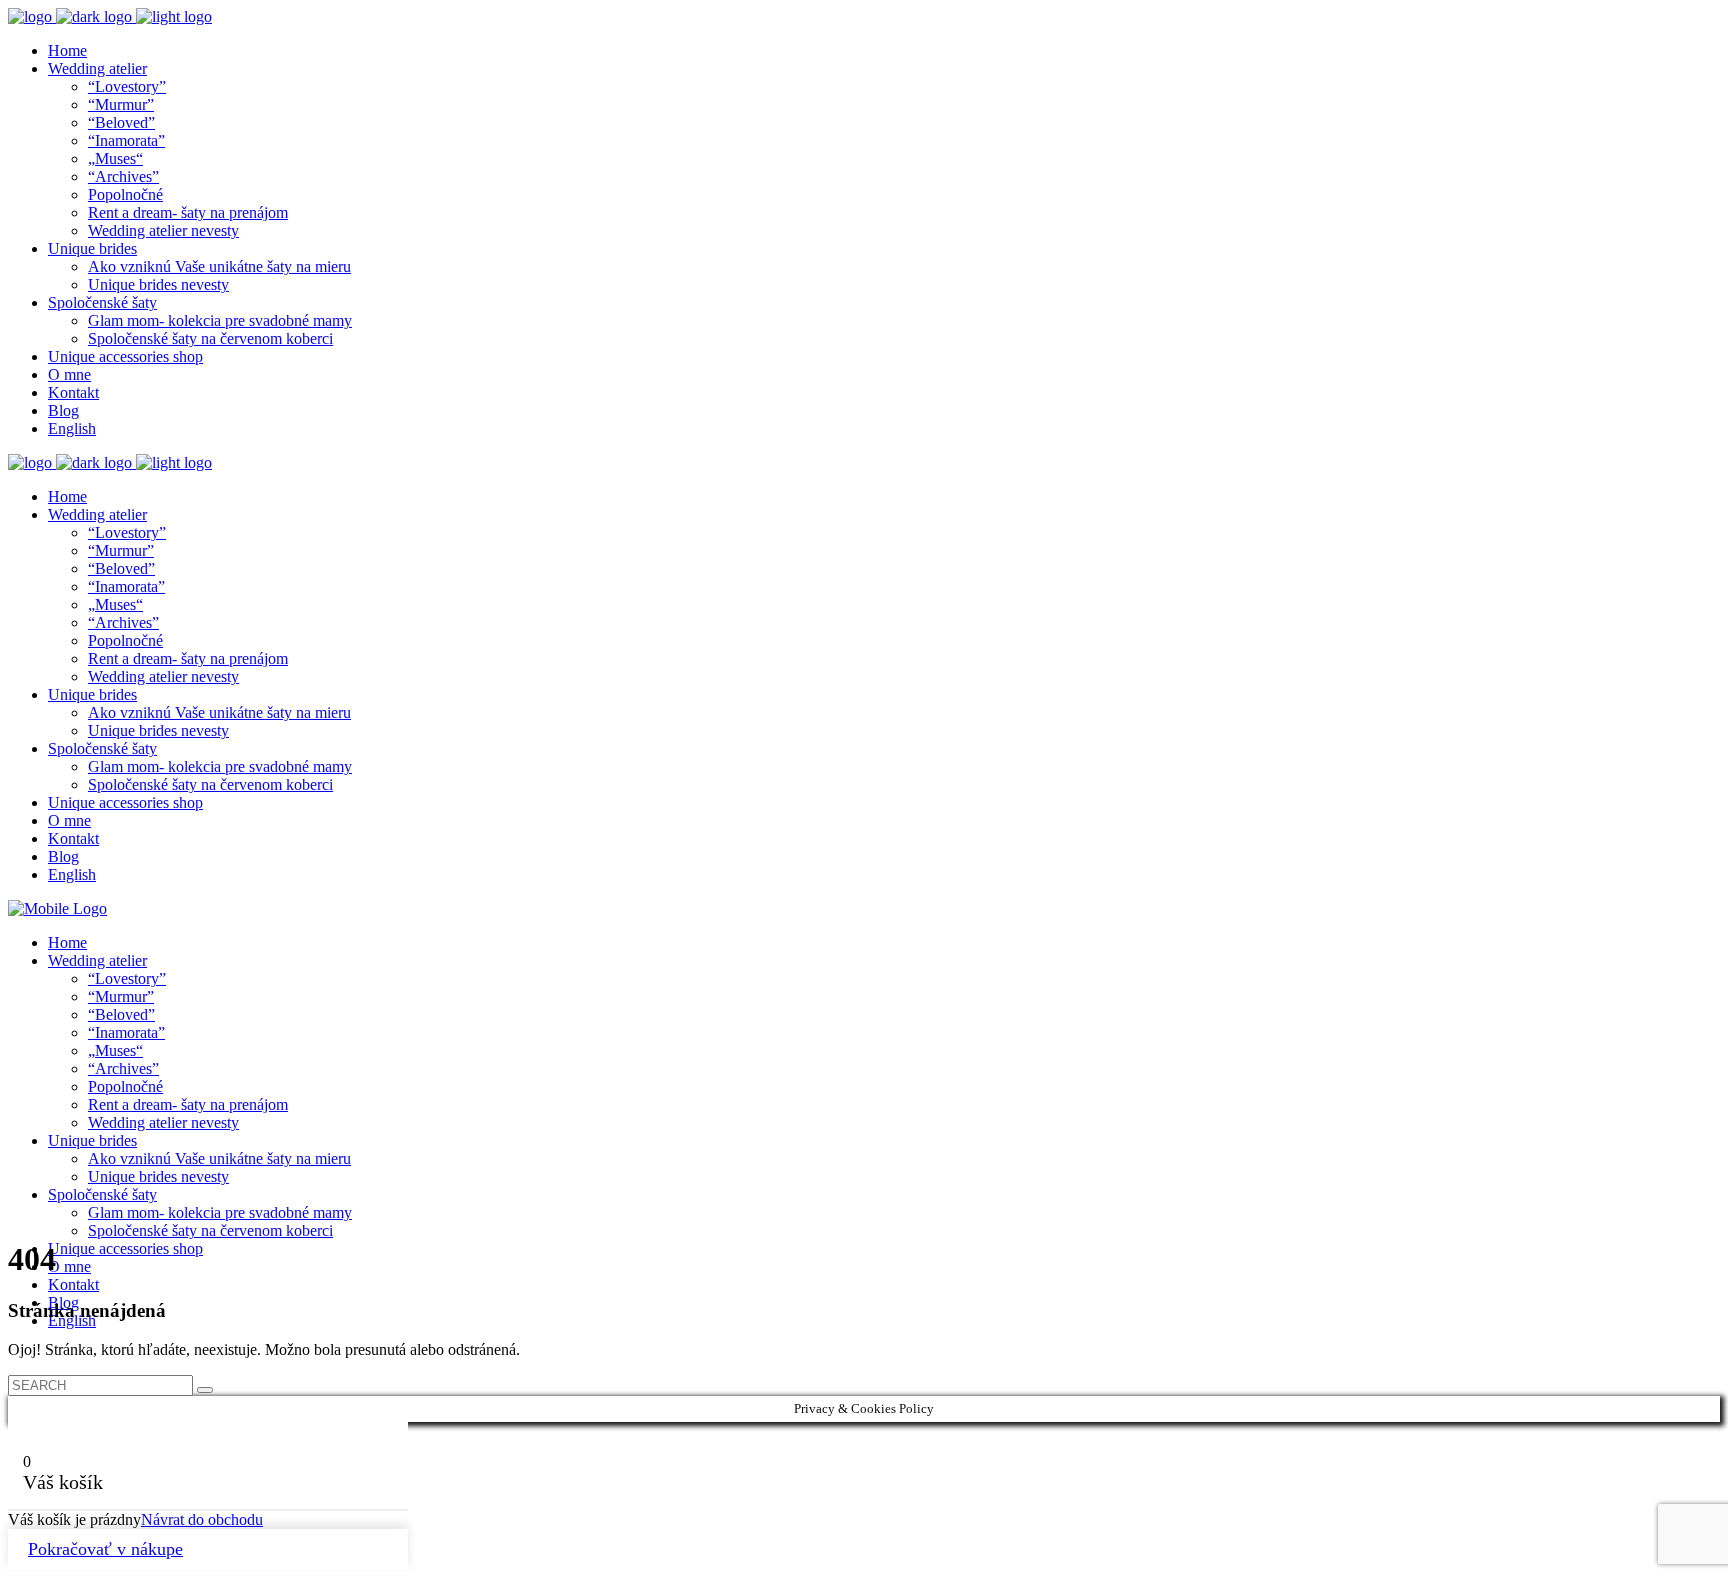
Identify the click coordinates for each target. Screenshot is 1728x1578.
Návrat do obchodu (202, 1519)
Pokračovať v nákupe (105, 1549)
